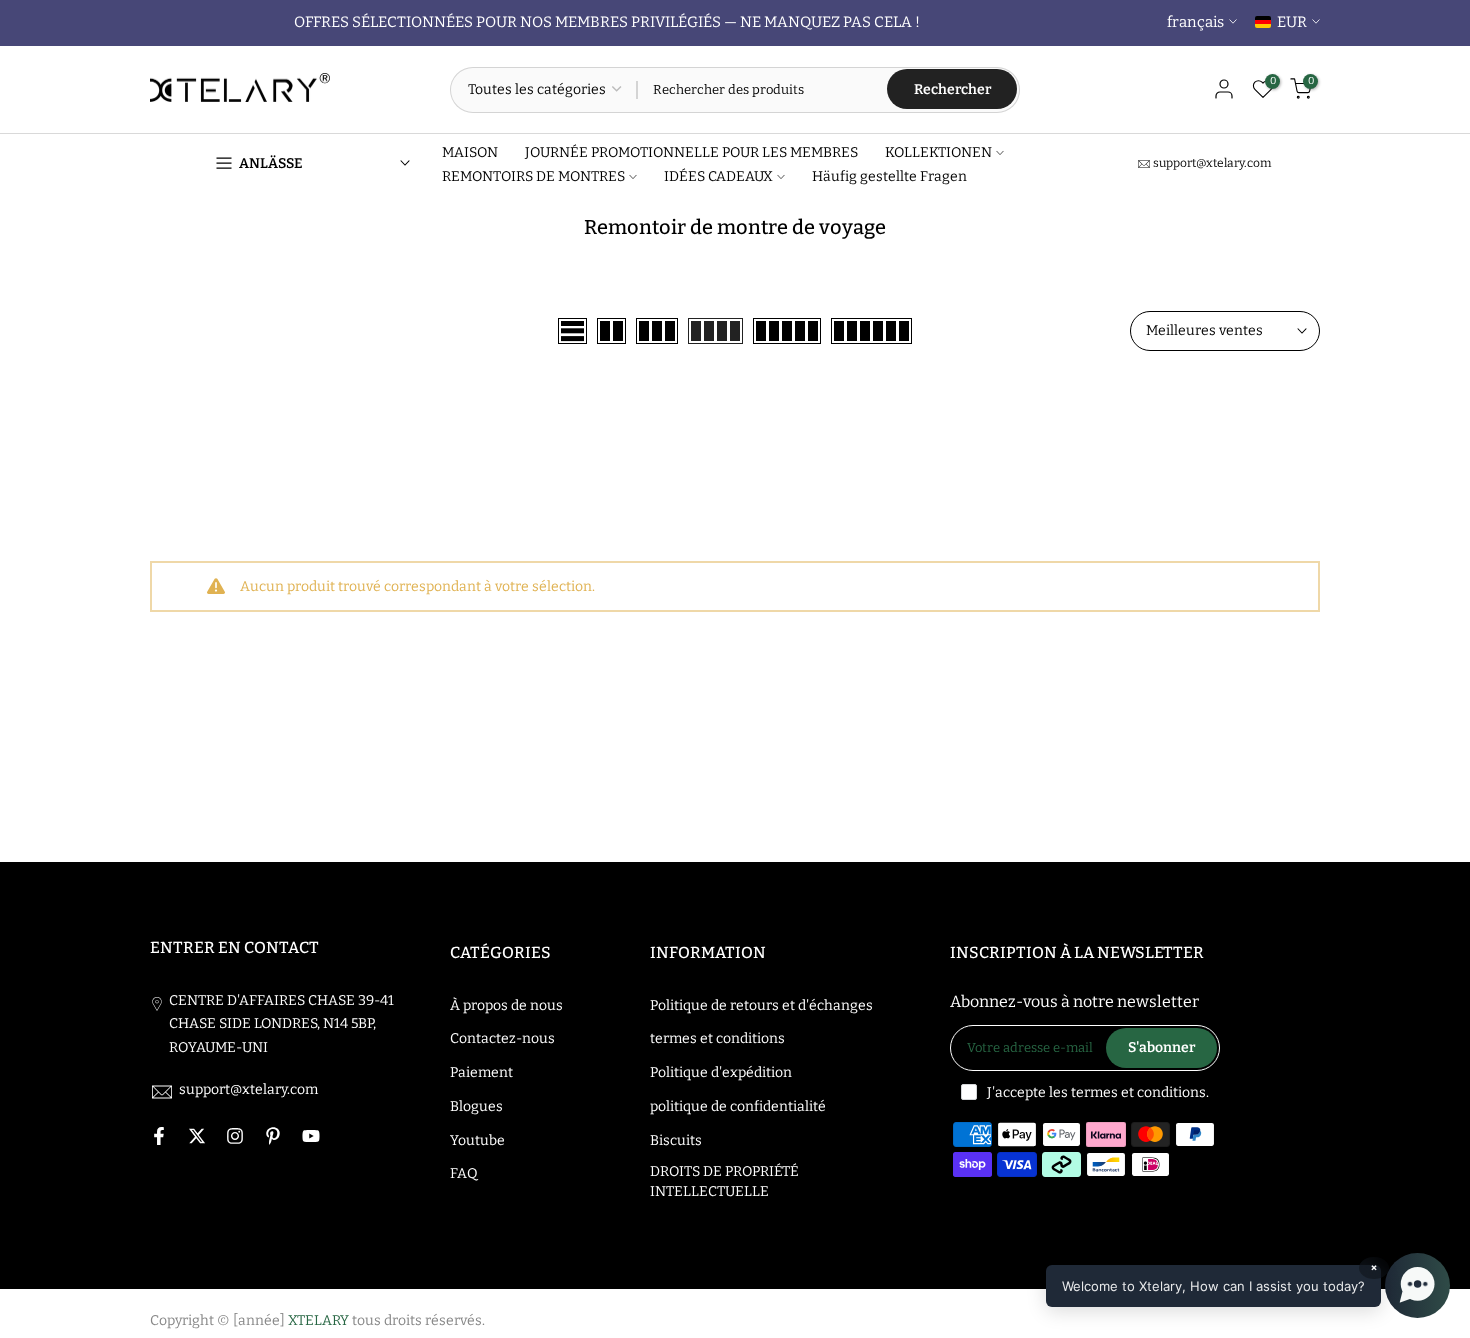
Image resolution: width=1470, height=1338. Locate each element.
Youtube (477, 1140)
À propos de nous (506, 1005)
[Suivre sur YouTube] (311, 1136)
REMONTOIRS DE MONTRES (533, 176)
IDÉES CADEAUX (718, 176)
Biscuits (676, 1140)
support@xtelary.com (1212, 163)
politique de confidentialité (738, 1106)
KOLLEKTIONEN (938, 152)
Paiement (481, 1072)
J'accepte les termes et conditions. (1098, 1092)
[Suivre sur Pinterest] (273, 1136)
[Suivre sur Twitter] (197, 1136)
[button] (1248, 1285)
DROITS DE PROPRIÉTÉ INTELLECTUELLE (724, 1181)
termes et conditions (717, 1038)
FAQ (464, 1173)
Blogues (476, 1106)
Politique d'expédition (721, 1072)
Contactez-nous (502, 1038)
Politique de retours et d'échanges (761, 1005)
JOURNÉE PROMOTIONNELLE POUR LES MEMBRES (691, 152)
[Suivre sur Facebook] (159, 1136)
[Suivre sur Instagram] (235, 1136)
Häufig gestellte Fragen (889, 176)
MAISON (470, 152)
